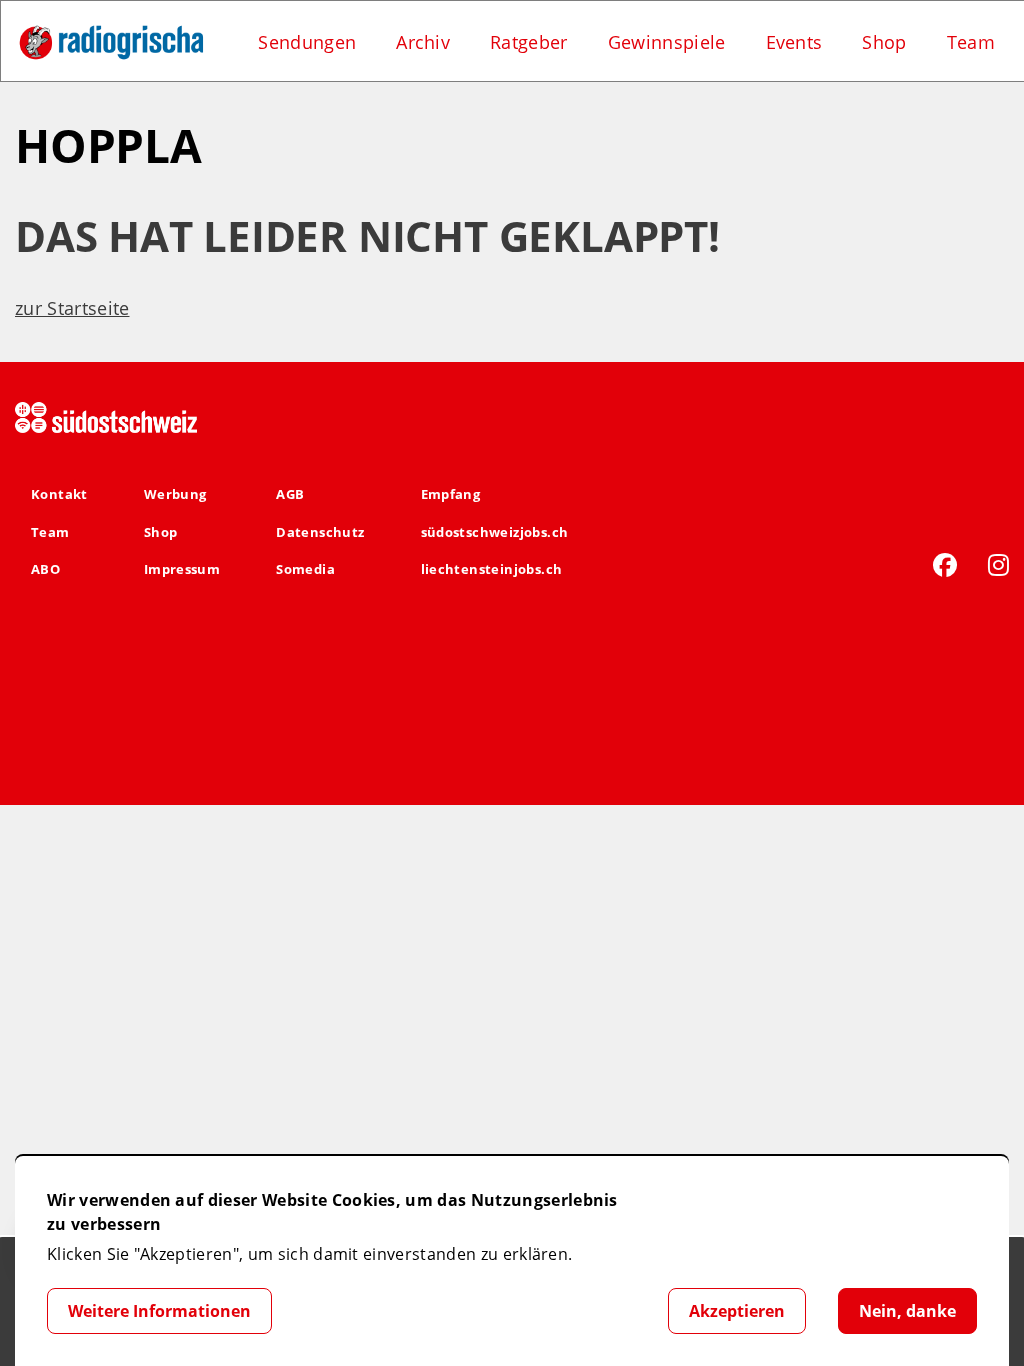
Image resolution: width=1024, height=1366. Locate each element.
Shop (884, 42)
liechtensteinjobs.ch (492, 569)
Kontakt (59, 494)
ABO (45, 569)
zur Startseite (72, 308)
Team (971, 42)
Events (794, 42)
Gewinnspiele (667, 42)
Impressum (182, 569)
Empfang (451, 494)
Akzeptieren (737, 1311)
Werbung (175, 494)
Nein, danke (907, 1311)
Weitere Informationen (159, 1311)
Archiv (423, 42)
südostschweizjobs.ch (495, 532)
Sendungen (307, 42)
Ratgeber (529, 42)
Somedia (305, 569)
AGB (290, 494)
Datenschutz (320, 532)
